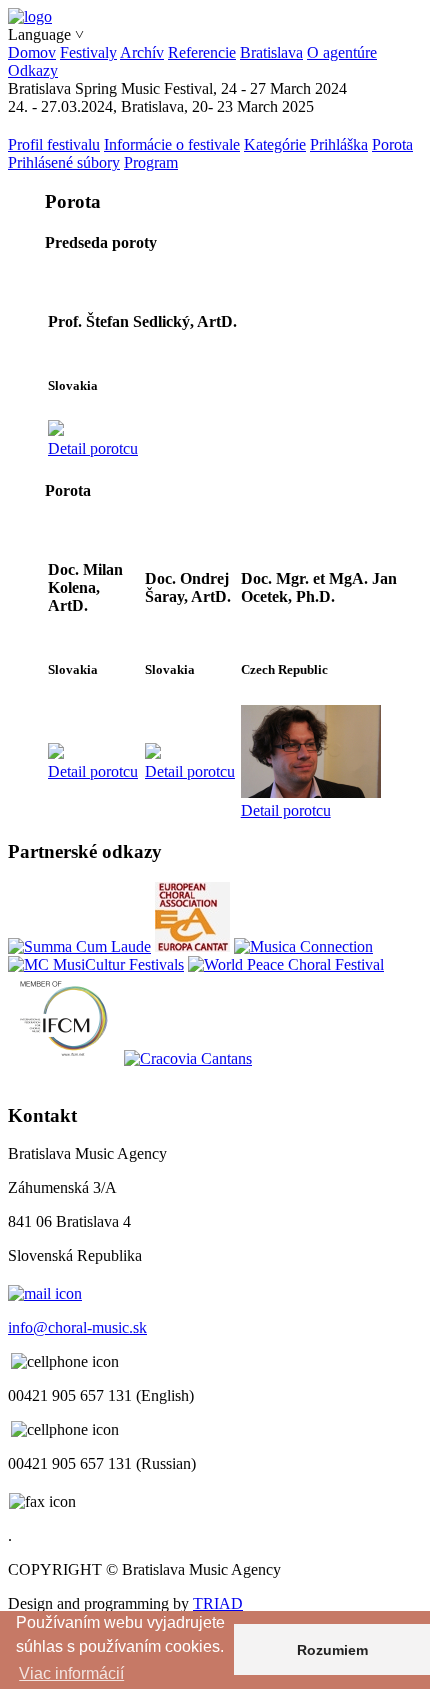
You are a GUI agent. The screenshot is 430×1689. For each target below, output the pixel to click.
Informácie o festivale (172, 144)
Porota (392, 144)
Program (151, 162)
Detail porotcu (93, 448)
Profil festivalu (54, 144)
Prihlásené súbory (64, 162)
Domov (32, 52)
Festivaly (88, 52)
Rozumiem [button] (332, 1650)
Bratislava (271, 52)
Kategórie (275, 144)
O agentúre (342, 52)
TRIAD (218, 1603)
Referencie (202, 52)
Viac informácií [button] (71, 1673)
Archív (142, 52)
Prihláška (339, 144)
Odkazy (33, 70)
